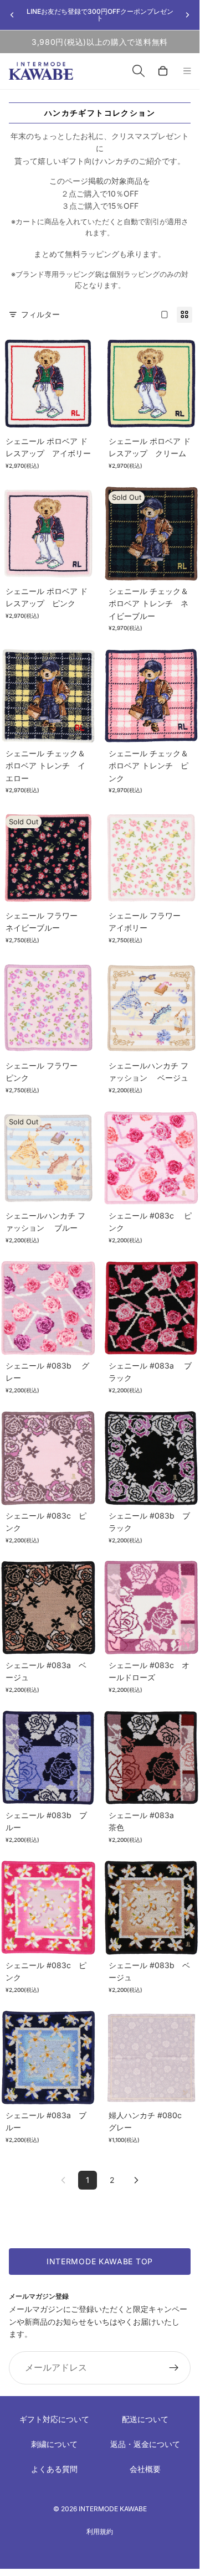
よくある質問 (54, 2469)
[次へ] (136, 2180)
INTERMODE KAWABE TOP (100, 2261)
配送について (145, 2419)
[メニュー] (187, 71)
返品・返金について (145, 2444)
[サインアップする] (174, 2368)
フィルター (40, 314)
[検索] (139, 71)
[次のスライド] (187, 15)
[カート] (163, 71)
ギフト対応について (54, 2419)
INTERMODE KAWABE (113, 2509)
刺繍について (54, 2444)
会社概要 (145, 2469)
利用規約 (100, 2531)
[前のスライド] (12, 15)
